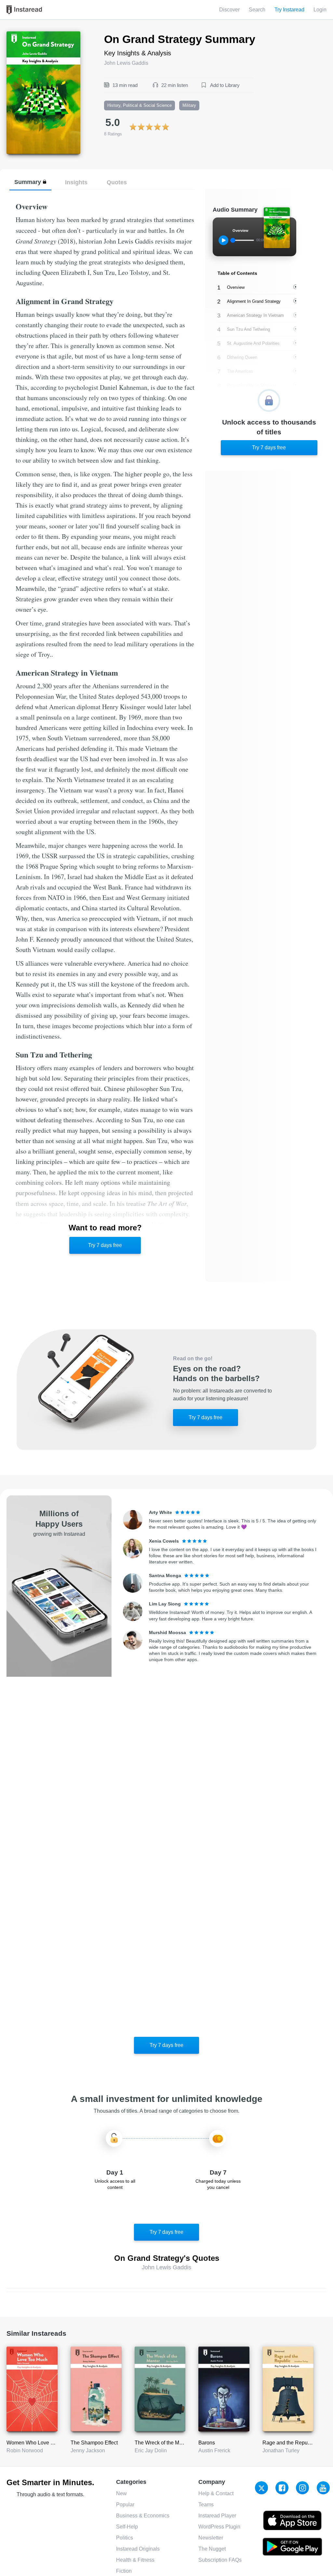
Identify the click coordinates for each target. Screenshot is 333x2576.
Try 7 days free (105, 1245)
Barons (207, 2443)
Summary (28, 182)
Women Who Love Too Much (40, 2443)
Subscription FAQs (220, 2560)
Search (257, 10)
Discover (229, 10)
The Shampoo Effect (94, 2443)
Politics (125, 2538)
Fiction (124, 2571)
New (121, 2493)
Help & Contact (216, 2493)
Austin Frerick (214, 2450)
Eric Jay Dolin (151, 2450)
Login (320, 10)
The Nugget (212, 2549)
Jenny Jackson (88, 2450)
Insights (76, 182)
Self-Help (127, 2527)
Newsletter (211, 2538)
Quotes (117, 182)
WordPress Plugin (219, 2527)
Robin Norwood (25, 2450)
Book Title (18, 35)
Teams (206, 2505)
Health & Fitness (135, 2560)
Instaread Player (217, 2516)
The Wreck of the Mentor (163, 2443)
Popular (125, 2505)
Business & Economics (143, 2516)
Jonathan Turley (281, 2450)
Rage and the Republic (289, 2443)
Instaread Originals (138, 2549)
